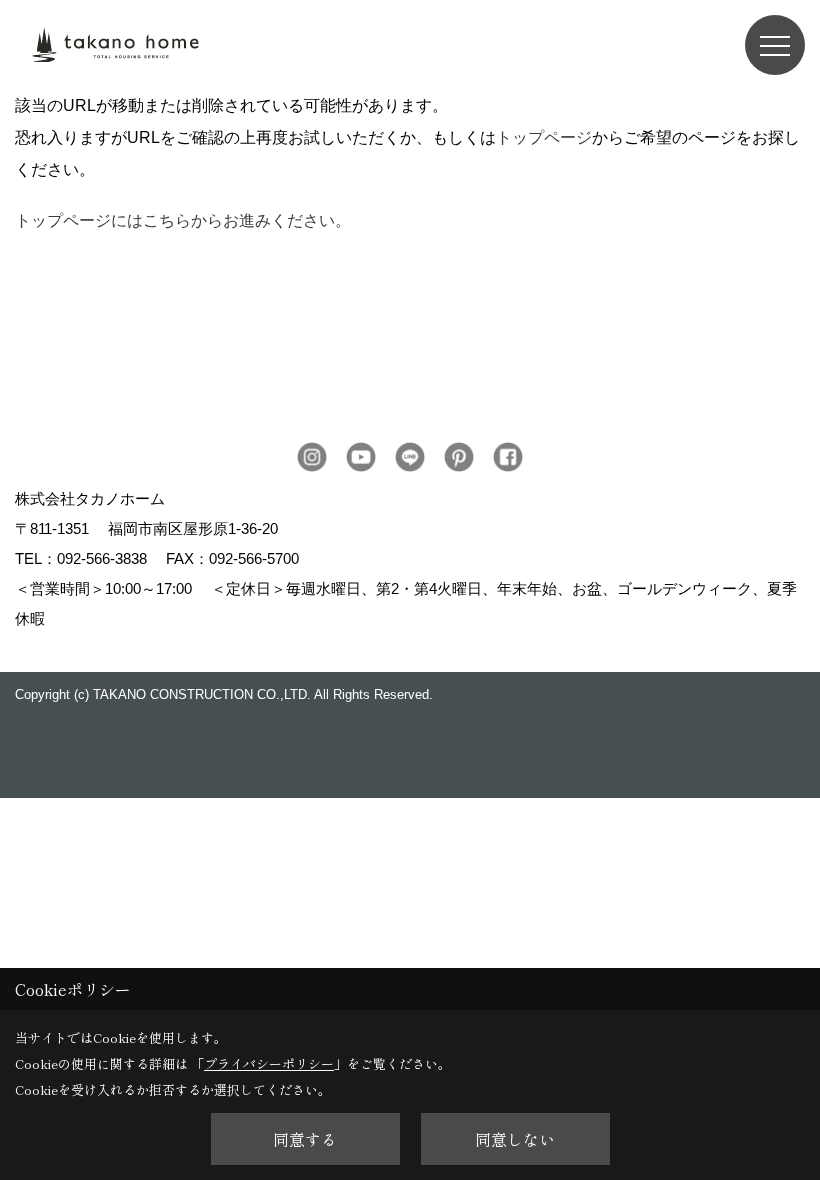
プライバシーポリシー (269, 1063)
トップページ (544, 137)
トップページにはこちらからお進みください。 (183, 220)
